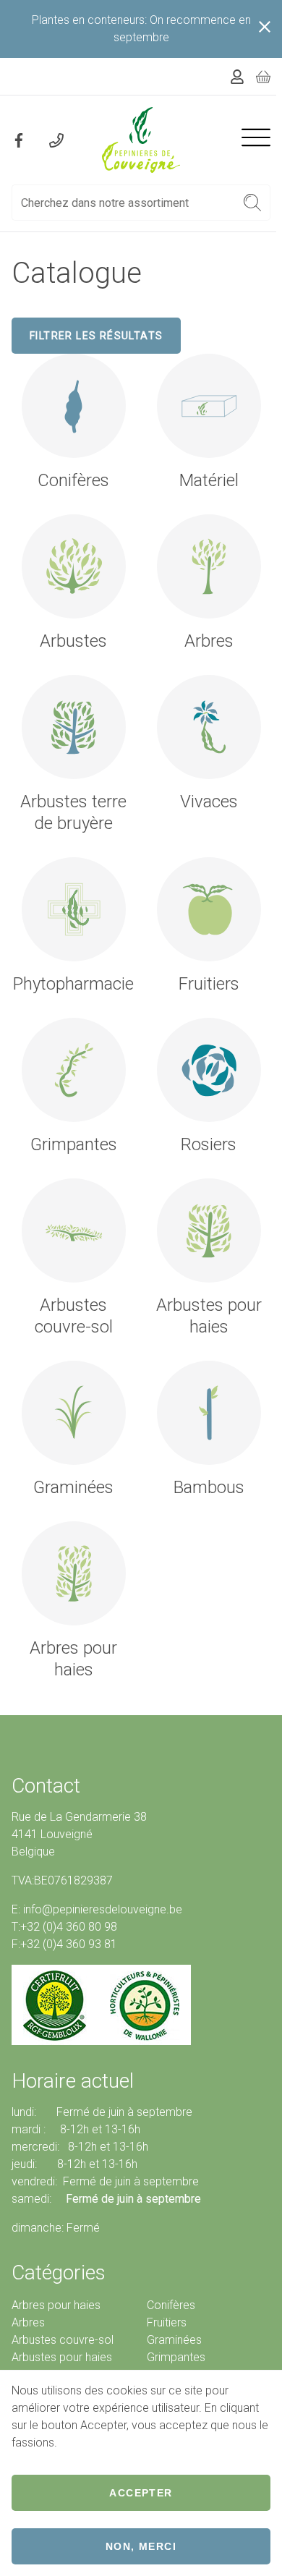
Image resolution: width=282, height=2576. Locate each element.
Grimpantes (176, 2357)
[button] (253, 203)
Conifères (171, 2305)
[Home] (141, 140)
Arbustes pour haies (62, 2357)
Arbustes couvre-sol (63, 2340)
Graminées (174, 2340)
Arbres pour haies (56, 2305)
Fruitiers (167, 2322)
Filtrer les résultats (96, 336)
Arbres (28, 2322)
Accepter (141, 2493)
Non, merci (141, 2546)
